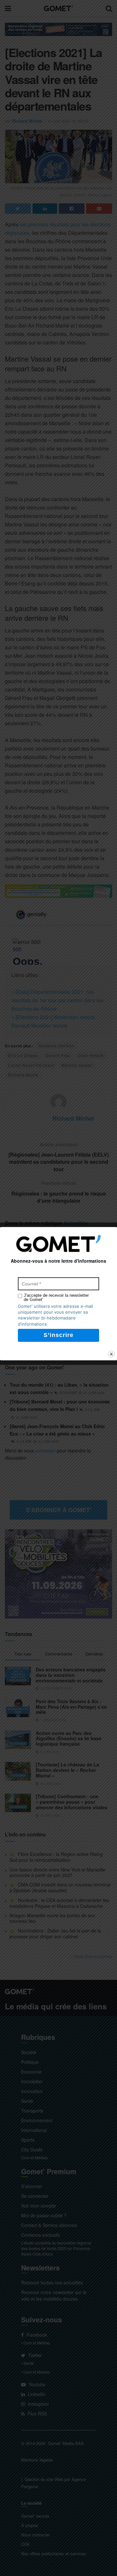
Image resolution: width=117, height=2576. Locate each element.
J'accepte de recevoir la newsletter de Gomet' (56, 1297)
